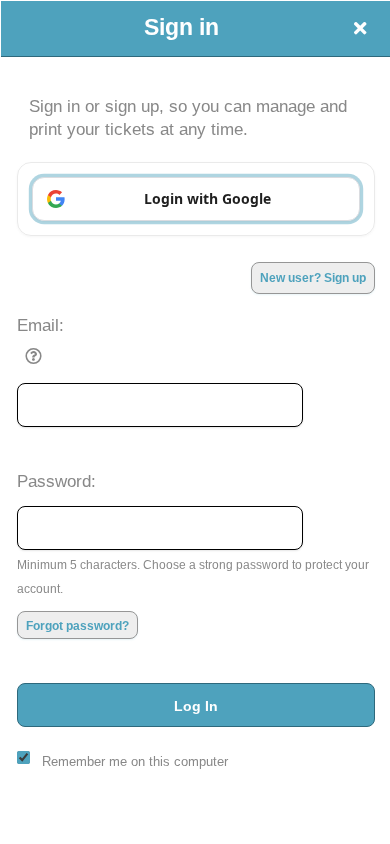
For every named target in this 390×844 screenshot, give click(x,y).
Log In (196, 706)
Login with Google (207, 198)
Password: (56, 481)
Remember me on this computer (135, 761)
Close (360, 28)
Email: (40, 325)
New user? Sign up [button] (313, 278)
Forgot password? (77, 626)
